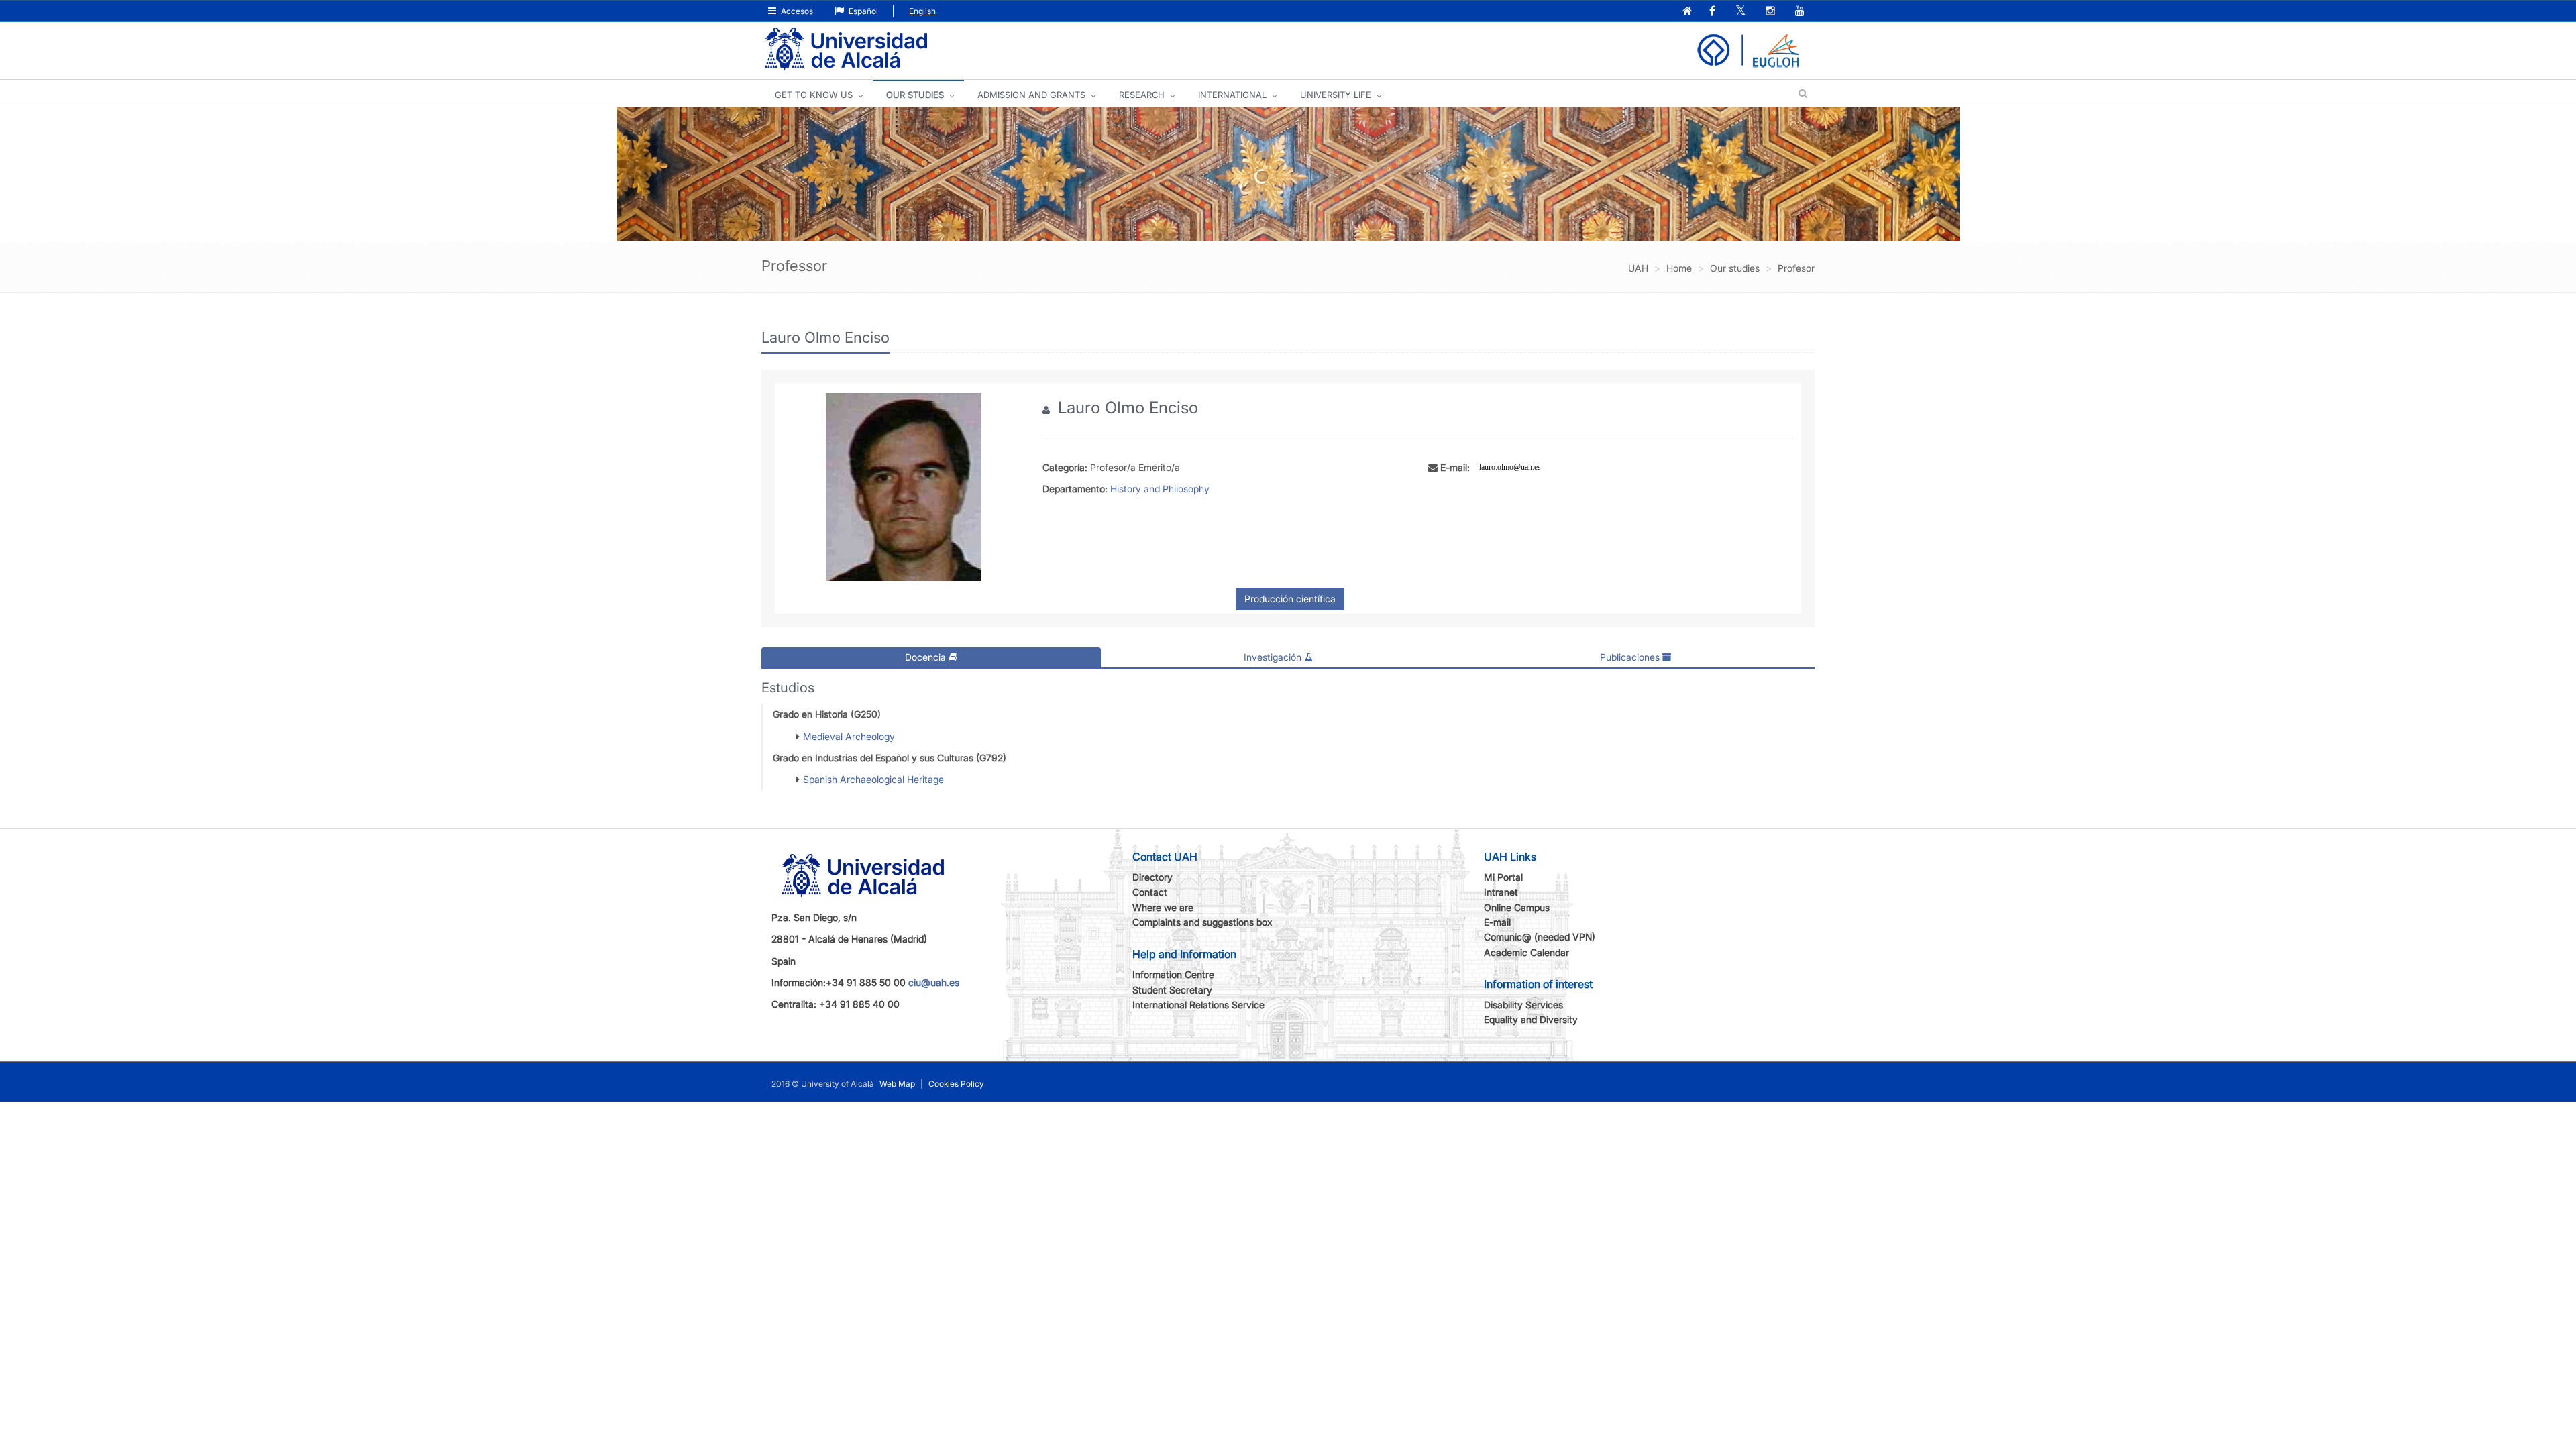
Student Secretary (1172, 990)
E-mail (1497, 922)
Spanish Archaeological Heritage (873, 779)
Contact (1150, 892)
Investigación (1274, 657)
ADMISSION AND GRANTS (1031, 95)
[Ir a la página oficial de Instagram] (1772, 12)
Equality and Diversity (1531, 1019)
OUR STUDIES (915, 95)
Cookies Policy (956, 1084)
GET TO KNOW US (814, 95)
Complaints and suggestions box (1202, 922)
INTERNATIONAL (1232, 95)
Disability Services (1523, 1005)
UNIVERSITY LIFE (1336, 95)
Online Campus (1517, 907)
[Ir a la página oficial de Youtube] (1801, 12)
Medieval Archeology (849, 736)
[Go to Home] (846, 49)
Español (862, 11)
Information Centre (1173, 974)
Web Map (897, 1084)
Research (1142, 95)
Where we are (1163, 907)
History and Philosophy (1160, 489)
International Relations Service (1198, 1005)
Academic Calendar (1526, 952)
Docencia (927, 657)
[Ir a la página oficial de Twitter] (1742, 12)
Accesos (796, 11)
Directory (1152, 877)
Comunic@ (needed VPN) (1540, 937)
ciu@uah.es (934, 982)
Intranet (1501, 892)
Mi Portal (1503, 877)
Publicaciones (1631, 657)
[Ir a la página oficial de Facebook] (1714, 12)
